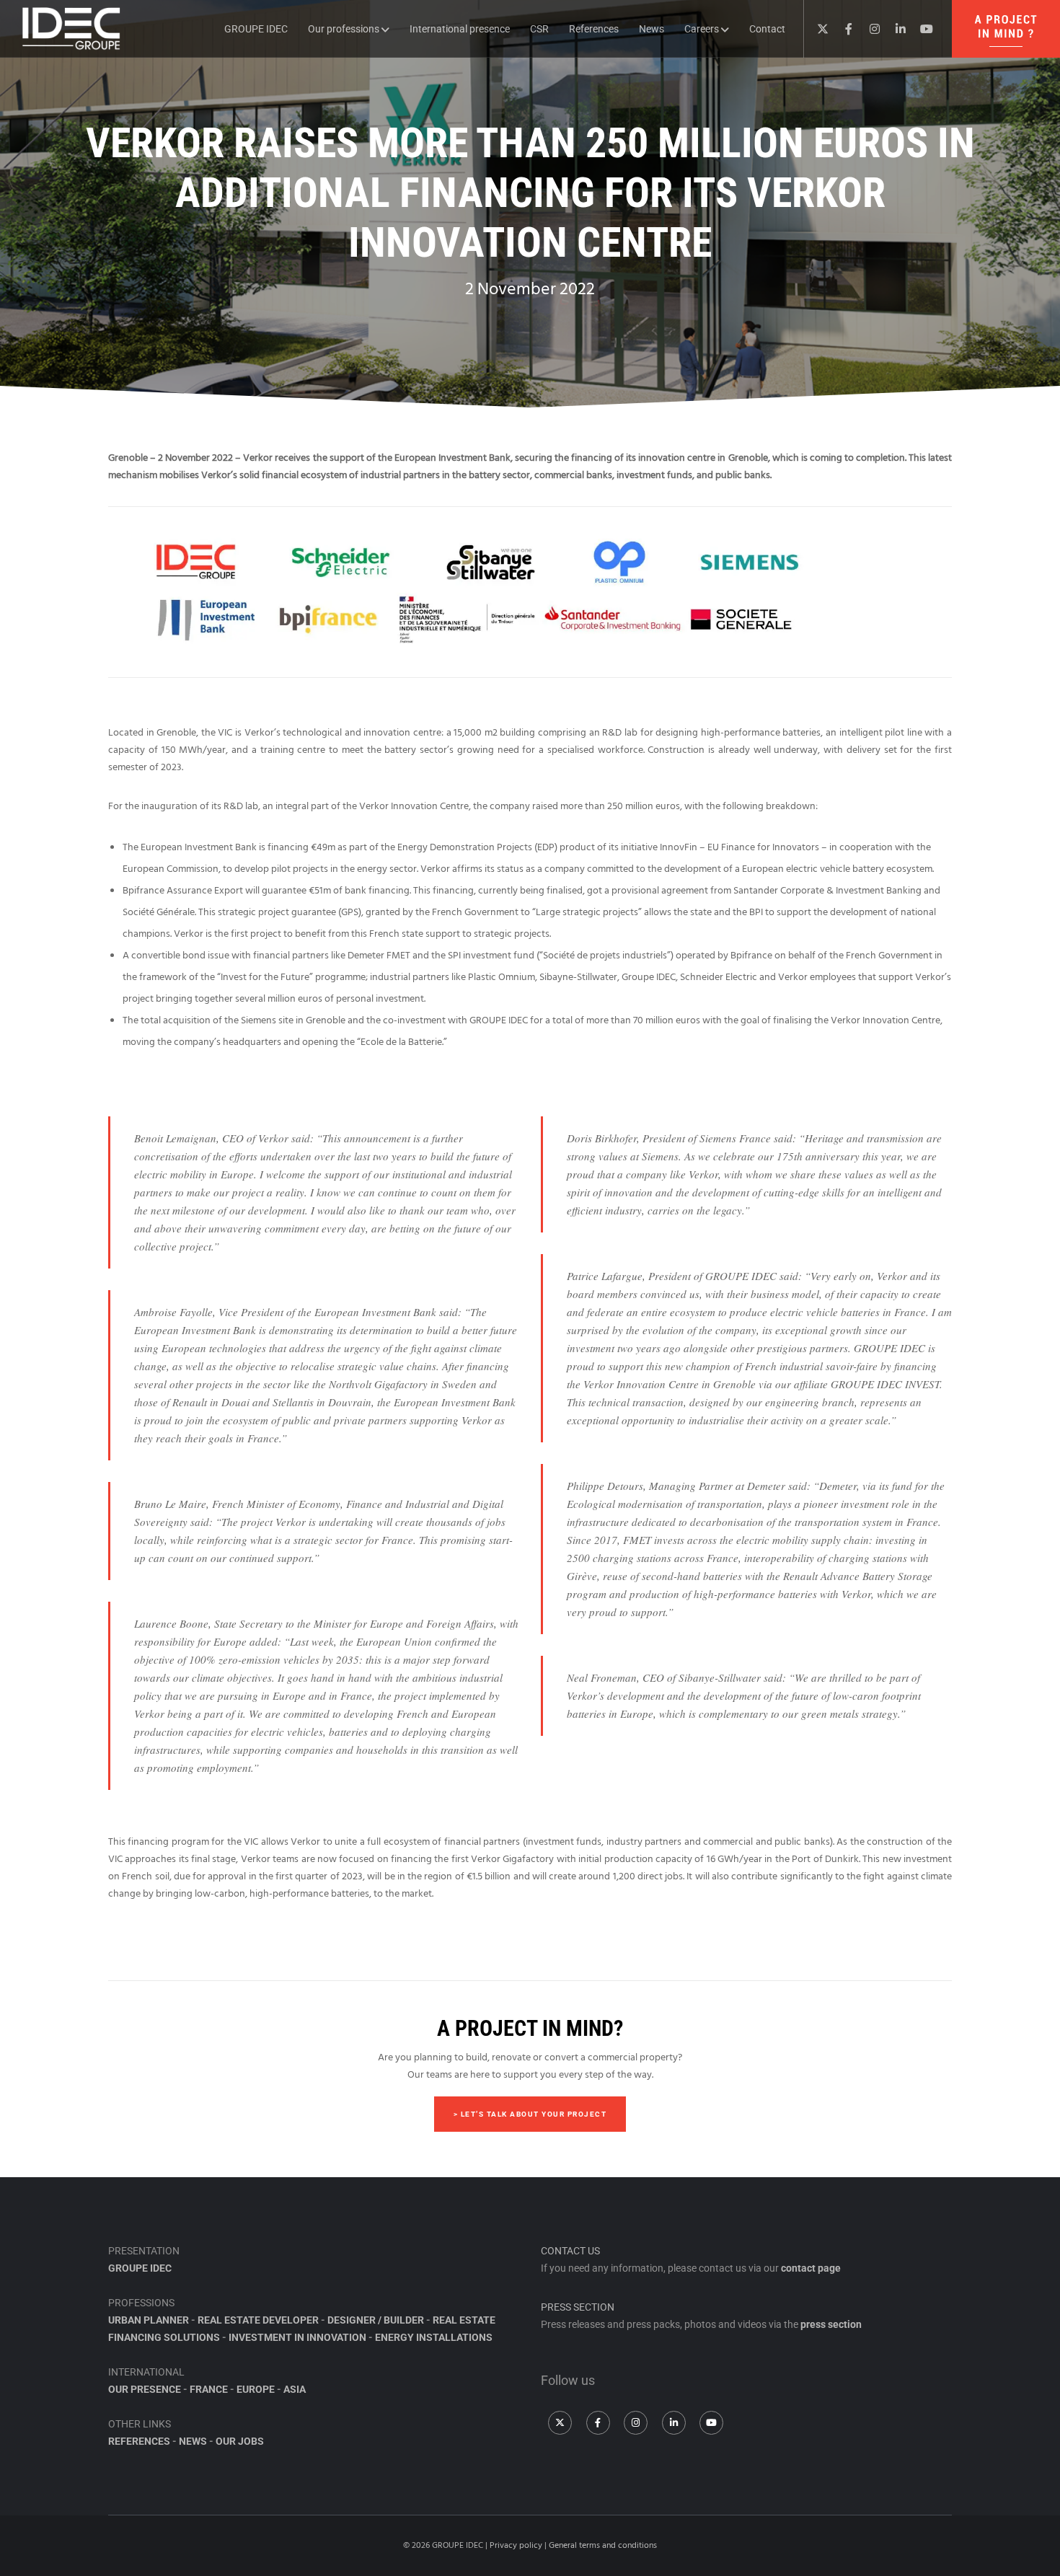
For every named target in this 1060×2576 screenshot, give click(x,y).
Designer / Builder (376, 2320)
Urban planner (149, 2320)
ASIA (295, 2389)
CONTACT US (570, 2251)
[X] (817, 29)
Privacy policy (516, 2545)
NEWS (193, 2441)
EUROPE (256, 2389)
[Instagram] (869, 29)
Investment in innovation (297, 2337)
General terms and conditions (603, 2545)
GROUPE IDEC (140, 2268)
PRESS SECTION (578, 2307)
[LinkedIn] (895, 29)
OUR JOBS (240, 2441)
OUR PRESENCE (145, 2389)
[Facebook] (843, 29)
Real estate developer (258, 2320)
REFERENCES (139, 2441)
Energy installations (434, 2337)
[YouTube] (921, 29)
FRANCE (209, 2389)
